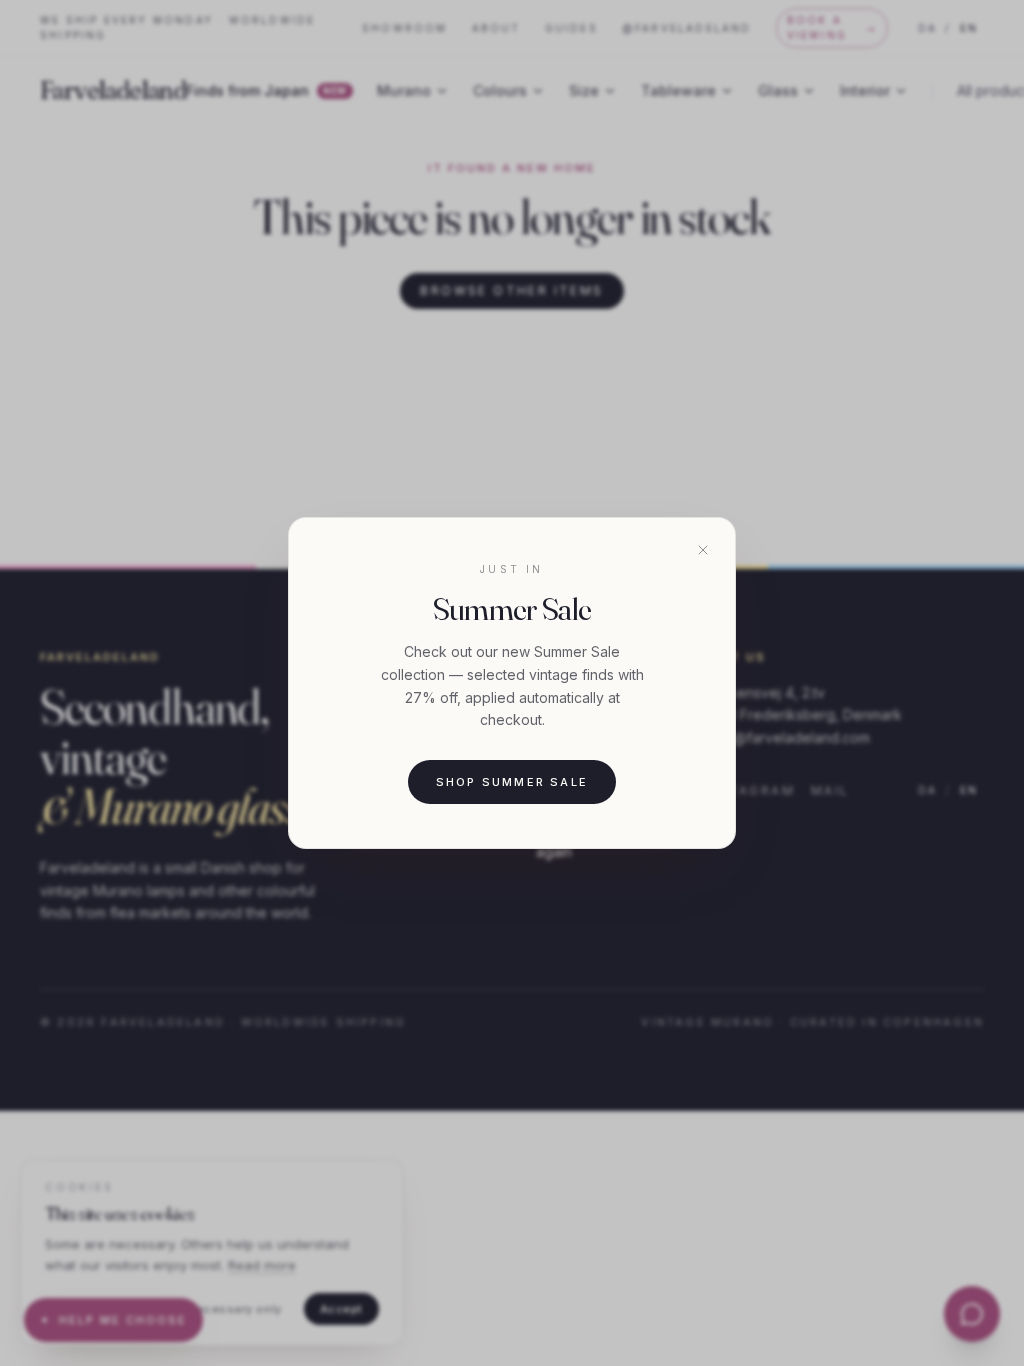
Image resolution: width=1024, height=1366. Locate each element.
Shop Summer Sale (512, 782)
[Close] (703, 550)
